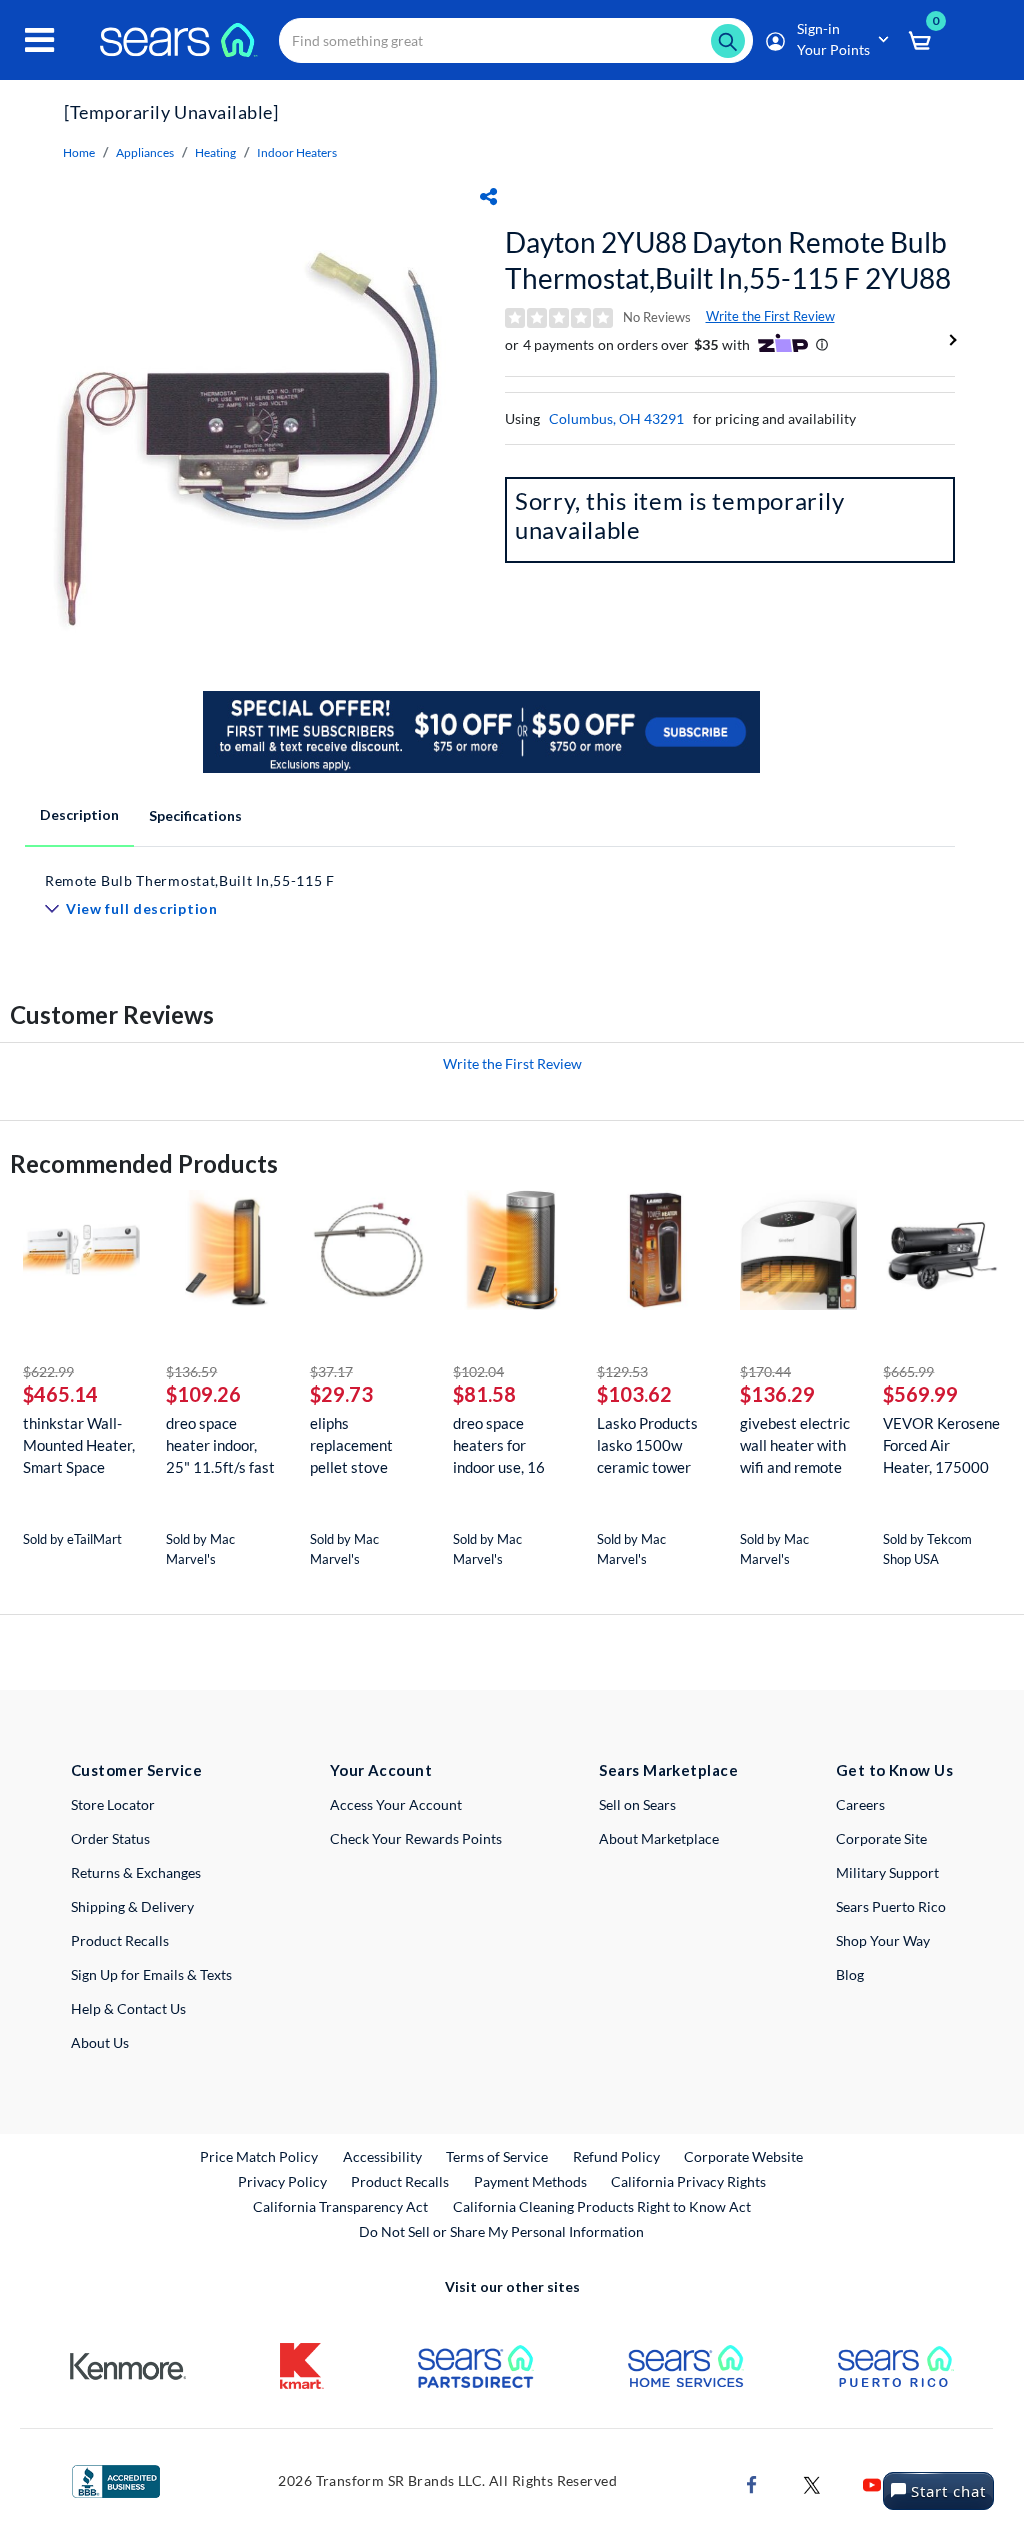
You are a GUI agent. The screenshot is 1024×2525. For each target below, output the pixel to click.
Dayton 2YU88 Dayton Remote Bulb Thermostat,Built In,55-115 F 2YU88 (728, 260)
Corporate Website (744, 2156)
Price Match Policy (259, 2156)
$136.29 (777, 1394)
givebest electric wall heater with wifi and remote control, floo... (795, 1445)
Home (79, 152)
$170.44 (765, 1371)
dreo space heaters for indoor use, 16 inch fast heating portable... (507, 1445)
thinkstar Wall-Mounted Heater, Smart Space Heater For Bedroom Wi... (79, 1445)
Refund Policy (616, 2156)
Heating (215, 152)
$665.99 (908, 1371)
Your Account (381, 1770)
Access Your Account (396, 1804)
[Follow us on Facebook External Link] (752, 2483)
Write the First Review (770, 316)
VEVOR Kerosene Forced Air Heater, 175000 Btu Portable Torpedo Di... (941, 1445)
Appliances (145, 152)
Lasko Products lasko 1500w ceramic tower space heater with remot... (655, 1445)
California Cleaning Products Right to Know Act (602, 2206)
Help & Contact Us (128, 2008)
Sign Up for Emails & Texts (151, 1974)
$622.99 (48, 1371)
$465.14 (60, 1394)
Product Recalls (120, 1940)
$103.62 (634, 1394)
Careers (860, 1804)
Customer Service (136, 1770)
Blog (850, 1974)
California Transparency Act (340, 2206)
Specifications (195, 815)
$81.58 (484, 1394)
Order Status (110, 1838)
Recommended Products (144, 1163)
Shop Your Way (883, 1940)
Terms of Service (497, 2156)
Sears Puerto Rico (891, 1906)
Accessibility (382, 2156)
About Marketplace (659, 1838)
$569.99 (920, 1394)
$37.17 (331, 1371)
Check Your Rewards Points (416, 1838)
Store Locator (113, 1804)
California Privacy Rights (688, 2181)
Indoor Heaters (297, 152)
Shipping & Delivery (132, 1906)
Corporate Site (881, 1838)
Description (79, 814)
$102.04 (478, 1371)
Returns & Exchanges (136, 1872)
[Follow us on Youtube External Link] (872, 2483)
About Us (100, 2042)
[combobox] (516, 40)
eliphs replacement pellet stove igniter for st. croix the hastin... (365, 1445)
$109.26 (203, 1394)
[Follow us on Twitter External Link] (812, 2483)
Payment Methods (530, 2181)
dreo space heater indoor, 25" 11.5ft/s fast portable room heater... (220, 1445)
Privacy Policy (282, 2181)
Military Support (887, 1872)
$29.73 (341, 1394)
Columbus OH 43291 (616, 418)
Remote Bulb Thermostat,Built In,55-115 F (190, 880)
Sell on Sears (637, 1804)
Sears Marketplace (668, 1770)
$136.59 (191, 1371)
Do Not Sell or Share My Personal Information (501, 2231)
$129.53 (622, 1371)
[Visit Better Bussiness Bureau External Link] (116, 2479)
